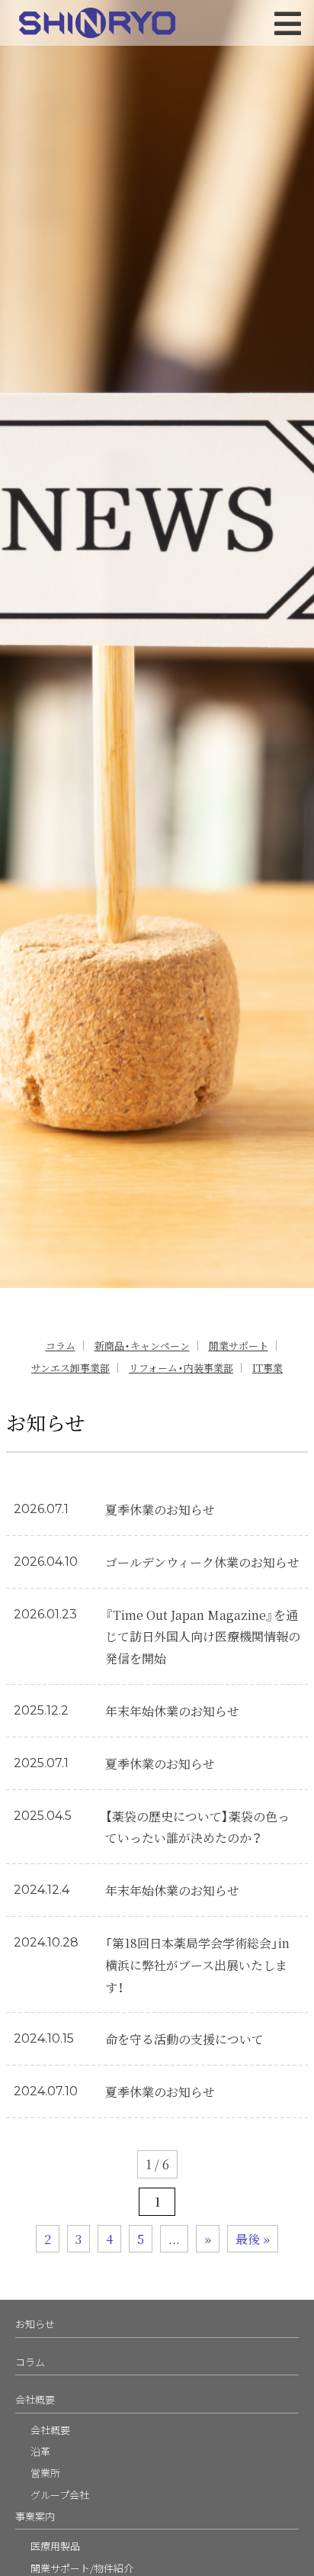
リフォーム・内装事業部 (181, 1368)
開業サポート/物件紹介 (82, 2568)
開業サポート (239, 1346)
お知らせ (35, 2324)
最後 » (253, 2239)
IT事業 (268, 1368)
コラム (61, 1346)
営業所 (45, 2473)
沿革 (40, 2451)
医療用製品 (55, 2546)
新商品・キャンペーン (142, 1346)
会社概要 (35, 2399)
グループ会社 (60, 2495)
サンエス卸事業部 (70, 1368)
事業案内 (35, 2516)
